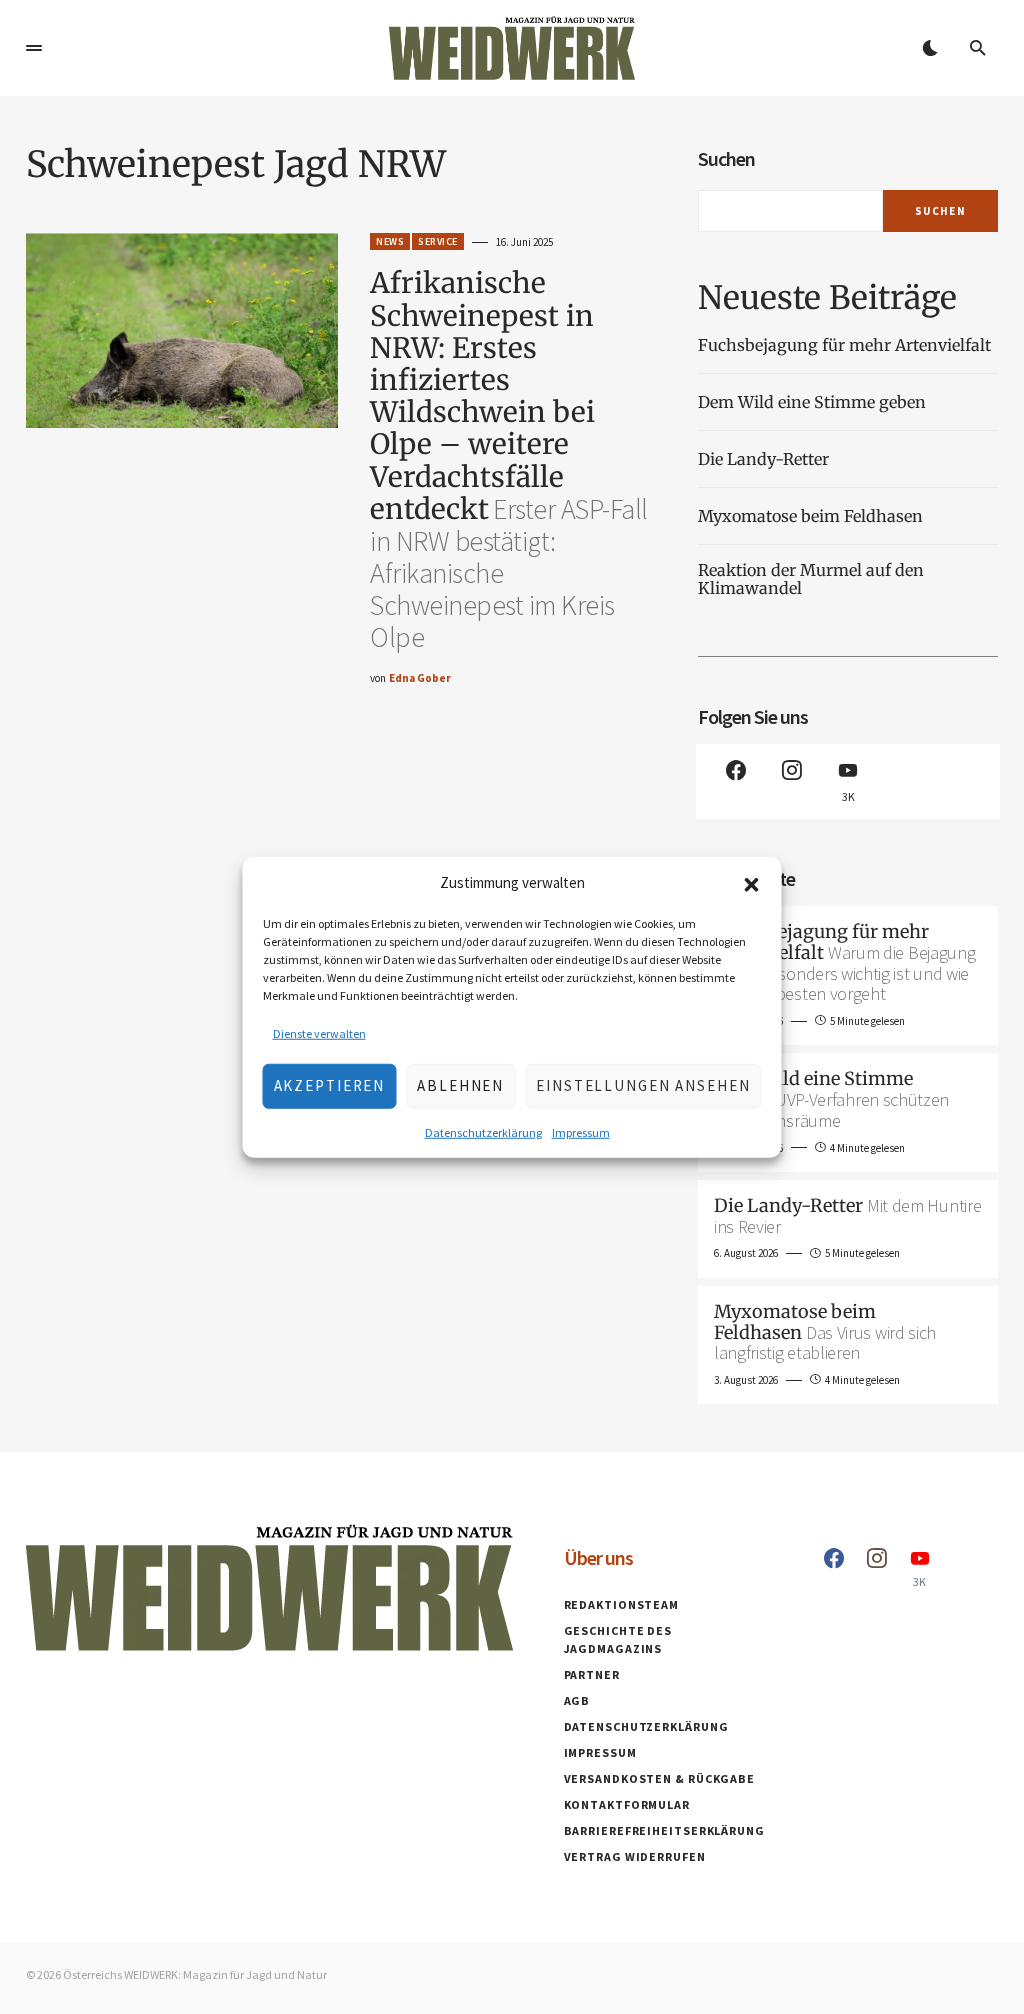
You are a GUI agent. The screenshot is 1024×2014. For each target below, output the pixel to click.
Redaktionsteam (622, 1604)
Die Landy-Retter (763, 459)
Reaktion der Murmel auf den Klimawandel (811, 579)
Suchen (726, 158)
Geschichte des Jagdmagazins (618, 1639)
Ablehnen (460, 1085)
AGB (577, 1700)
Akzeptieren (330, 1085)
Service (438, 241)
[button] (752, 883)
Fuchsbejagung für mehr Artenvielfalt (844, 345)
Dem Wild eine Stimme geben (814, 402)
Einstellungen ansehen (643, 1085)
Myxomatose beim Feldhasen (810, 516)
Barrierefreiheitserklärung (664, 1830)
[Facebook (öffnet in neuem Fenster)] (736, 781)
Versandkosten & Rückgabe (660, 1778)
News (390, 241)
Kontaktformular (627, 1804)
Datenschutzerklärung (483, 1131)
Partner (592, 1674)
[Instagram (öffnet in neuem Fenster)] (792, 781)
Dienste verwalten (319, 1032)
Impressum (581, 1131)
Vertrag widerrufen (635, 1856)
